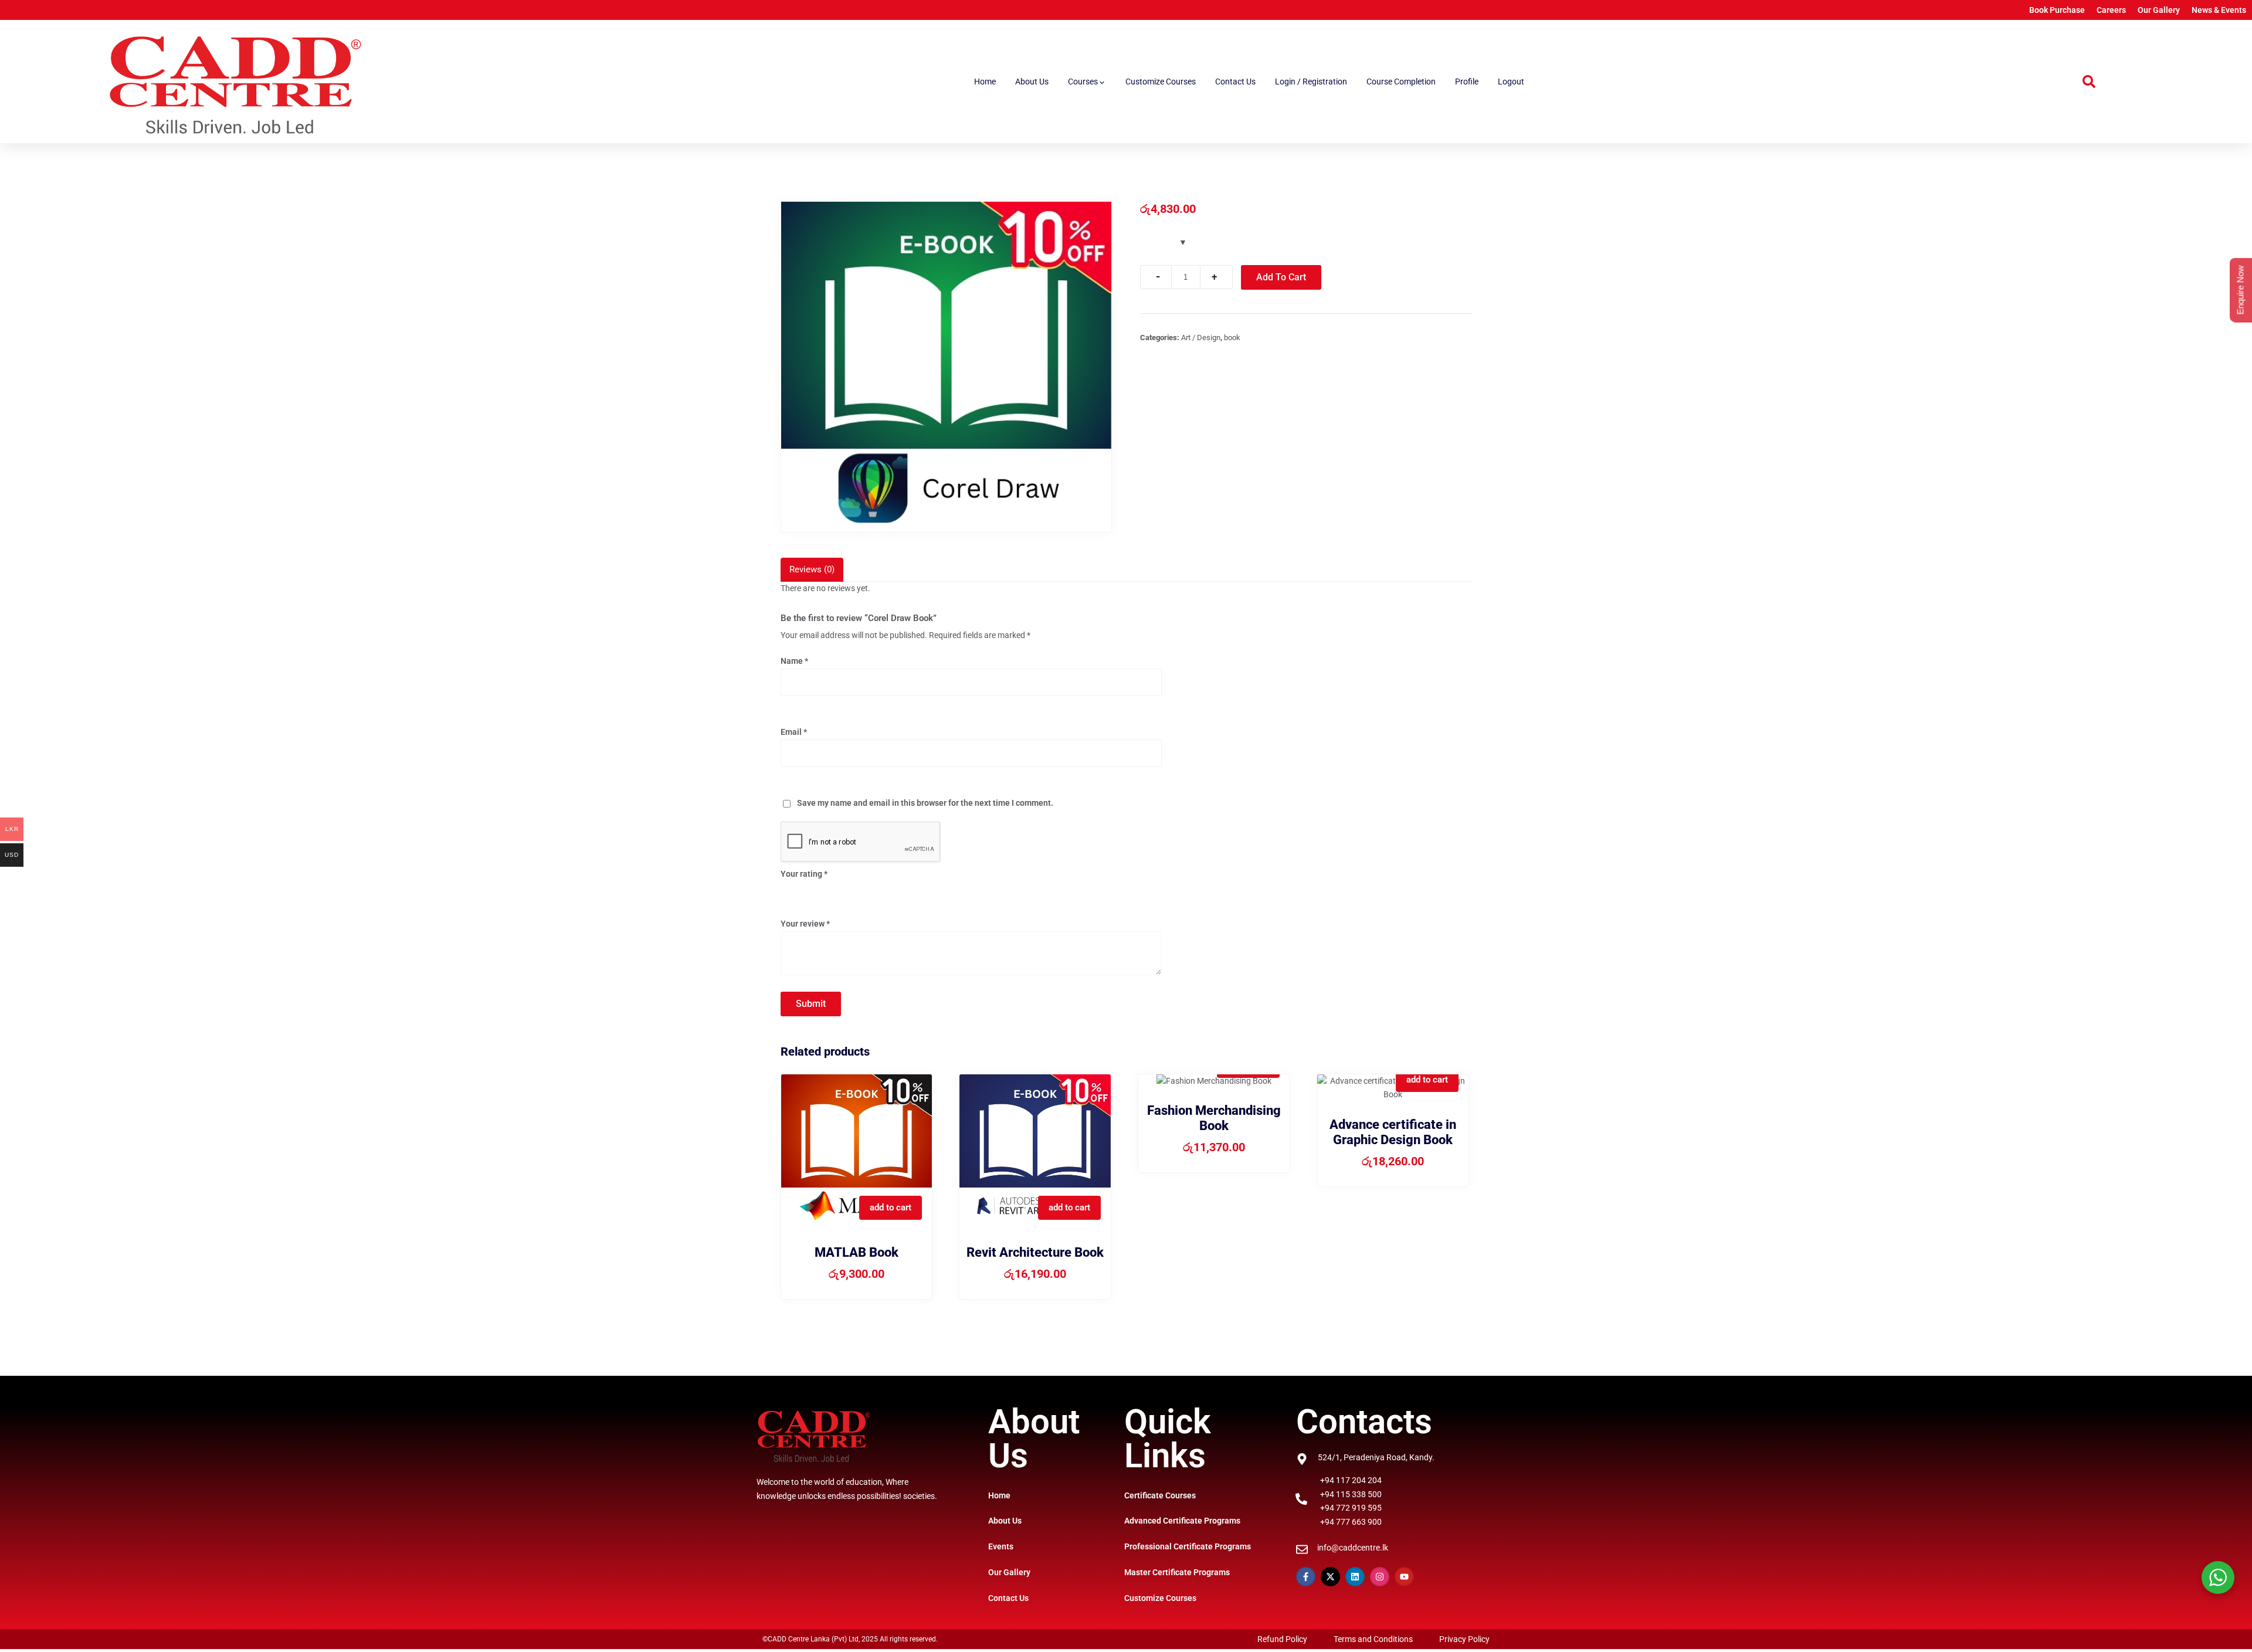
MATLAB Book (857, 1252)
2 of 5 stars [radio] (803, 891)
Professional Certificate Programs (1188, 1546)
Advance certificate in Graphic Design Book (1393, 1132)
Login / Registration (1311, 82)
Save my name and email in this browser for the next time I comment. (925, 803)
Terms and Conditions (1373, 1639)
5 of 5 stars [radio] (851, 891)
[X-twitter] (1330, 1577)
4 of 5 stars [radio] (835, 891)
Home (985, 82)
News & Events (2219, 10)
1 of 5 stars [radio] (788, 891)
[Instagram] (1380, 1577)
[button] (2089, 82)
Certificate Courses (1160, 1495)
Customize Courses (1161, 82)
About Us (1032, 82)
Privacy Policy (1464, 1639)
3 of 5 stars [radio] (819, 891)
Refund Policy (1282, 1639)
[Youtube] (1404, 1577)
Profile (1467, 82)
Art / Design (1201, 337)
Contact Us (1235, 82)
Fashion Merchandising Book (1214, 1118)
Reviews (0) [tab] (812, 569)
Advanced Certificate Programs (1182, 1521)
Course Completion (1401, 82)
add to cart (891, 1207)
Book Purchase (2057, 10)
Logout (1511, 82)
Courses (1083, 82)
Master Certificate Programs (1177, 1572)
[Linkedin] (1355, 1577)
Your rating (804, 874)
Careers (2111, 10)
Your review (805, 924)
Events (1001, 1546)
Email (794, 732)
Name (794, 661)
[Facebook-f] (1306, 1577)
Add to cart (1281, 277)
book (1232, 337)
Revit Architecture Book (1035, 1252)
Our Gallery (2159, 10)
